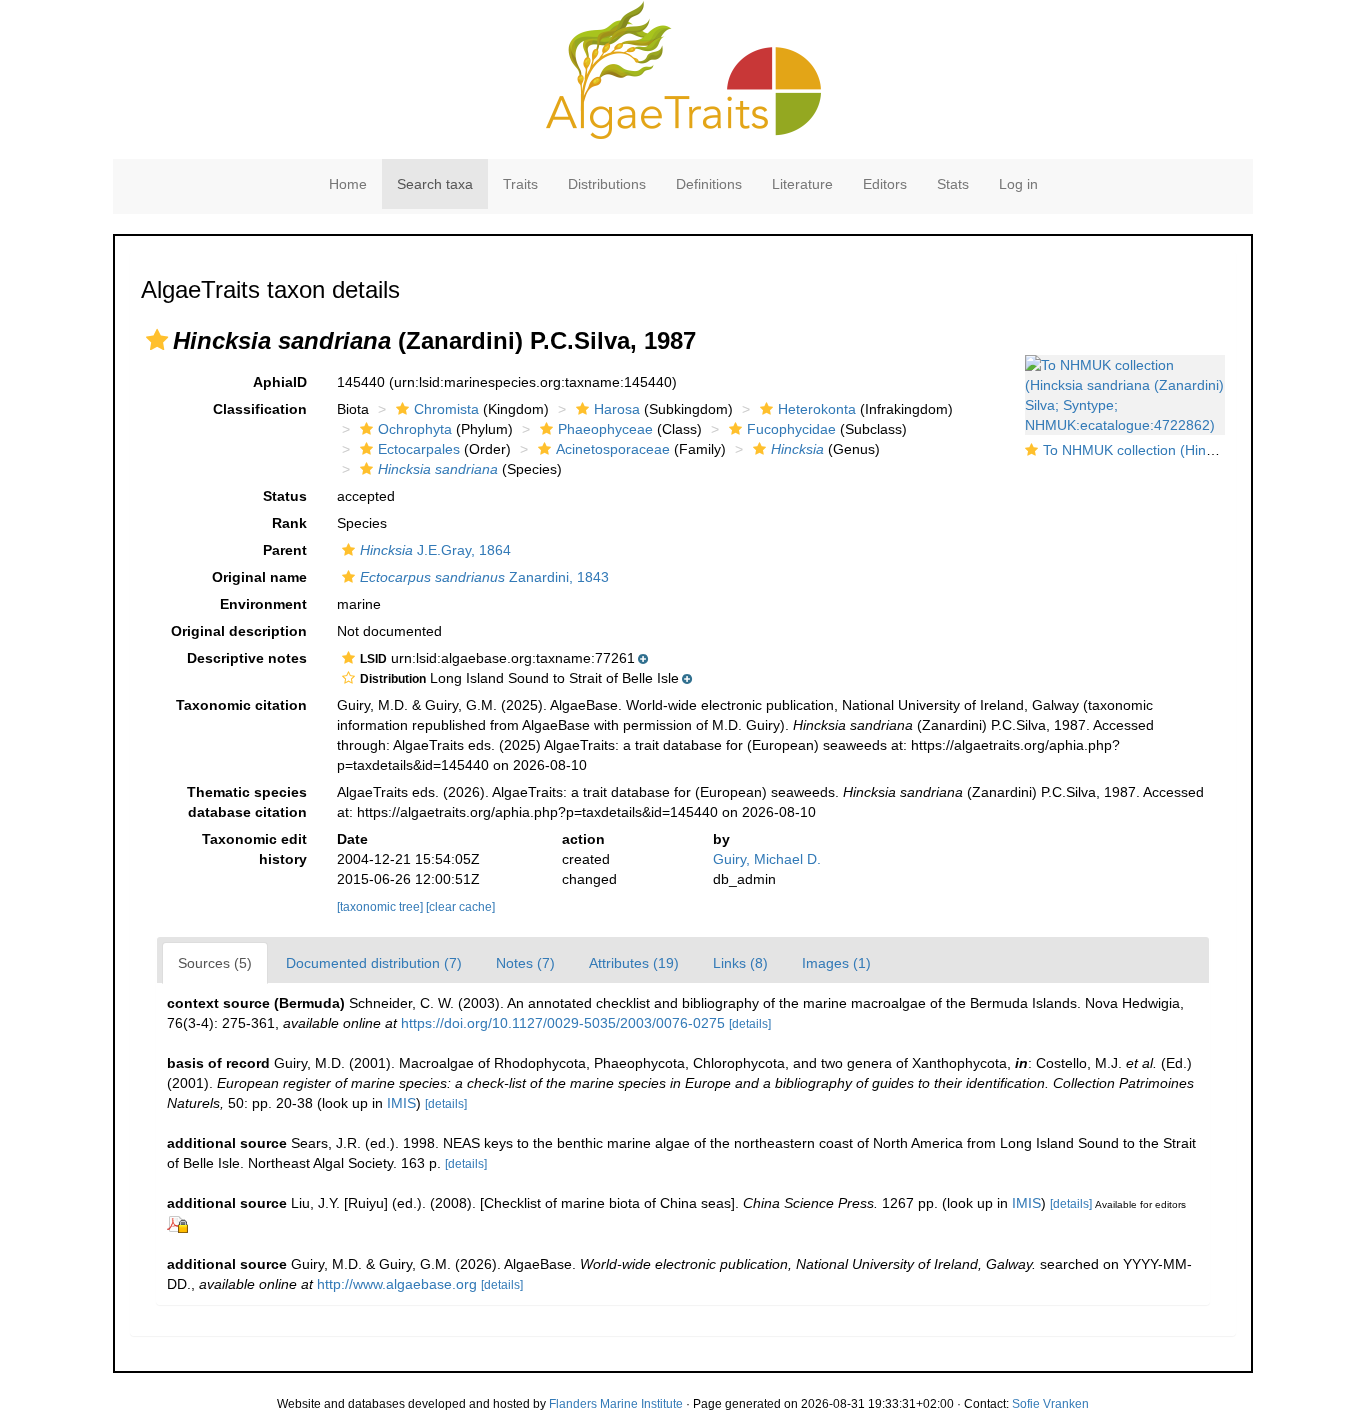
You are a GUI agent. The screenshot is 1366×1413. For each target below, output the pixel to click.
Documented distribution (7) (374, 963)
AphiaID (280, 382)
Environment (263, 604)
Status (285, 496)
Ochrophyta (415, 429)
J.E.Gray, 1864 (435, 550)
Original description (239, 631)
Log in (1018, 184)
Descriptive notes (247, 658)
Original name (259, 577)
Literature (802, 184)
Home (348, 184)
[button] (157, 340)
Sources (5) (215, 963)
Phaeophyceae (605, 429)
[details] (750, 1024)
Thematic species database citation (247, 802)
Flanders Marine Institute (616, 1404)
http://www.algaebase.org (397, 1284)
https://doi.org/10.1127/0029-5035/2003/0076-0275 (563, 1023)
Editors (885, 184)
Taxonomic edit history (254, 849)
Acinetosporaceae (613, 449)
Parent (285, 550)
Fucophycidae (791, 429)
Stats (953, 184)
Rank (289, 523)
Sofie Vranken (1050, 1404)
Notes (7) (525, 963)
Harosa (617, 409)
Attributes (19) (634, 963)
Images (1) (836, 963)
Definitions (709, 184)
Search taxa (435, 184)
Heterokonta (817, 409)
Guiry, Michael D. (767, 859)
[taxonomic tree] (381, 907)
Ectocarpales (419, 449)
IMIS (401, 1103)
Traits (520, 184)
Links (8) (740, 963)
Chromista (446, 409)
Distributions (607, 184)
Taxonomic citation (241, 705)
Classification (260, 409)
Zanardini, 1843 (484, 577)
